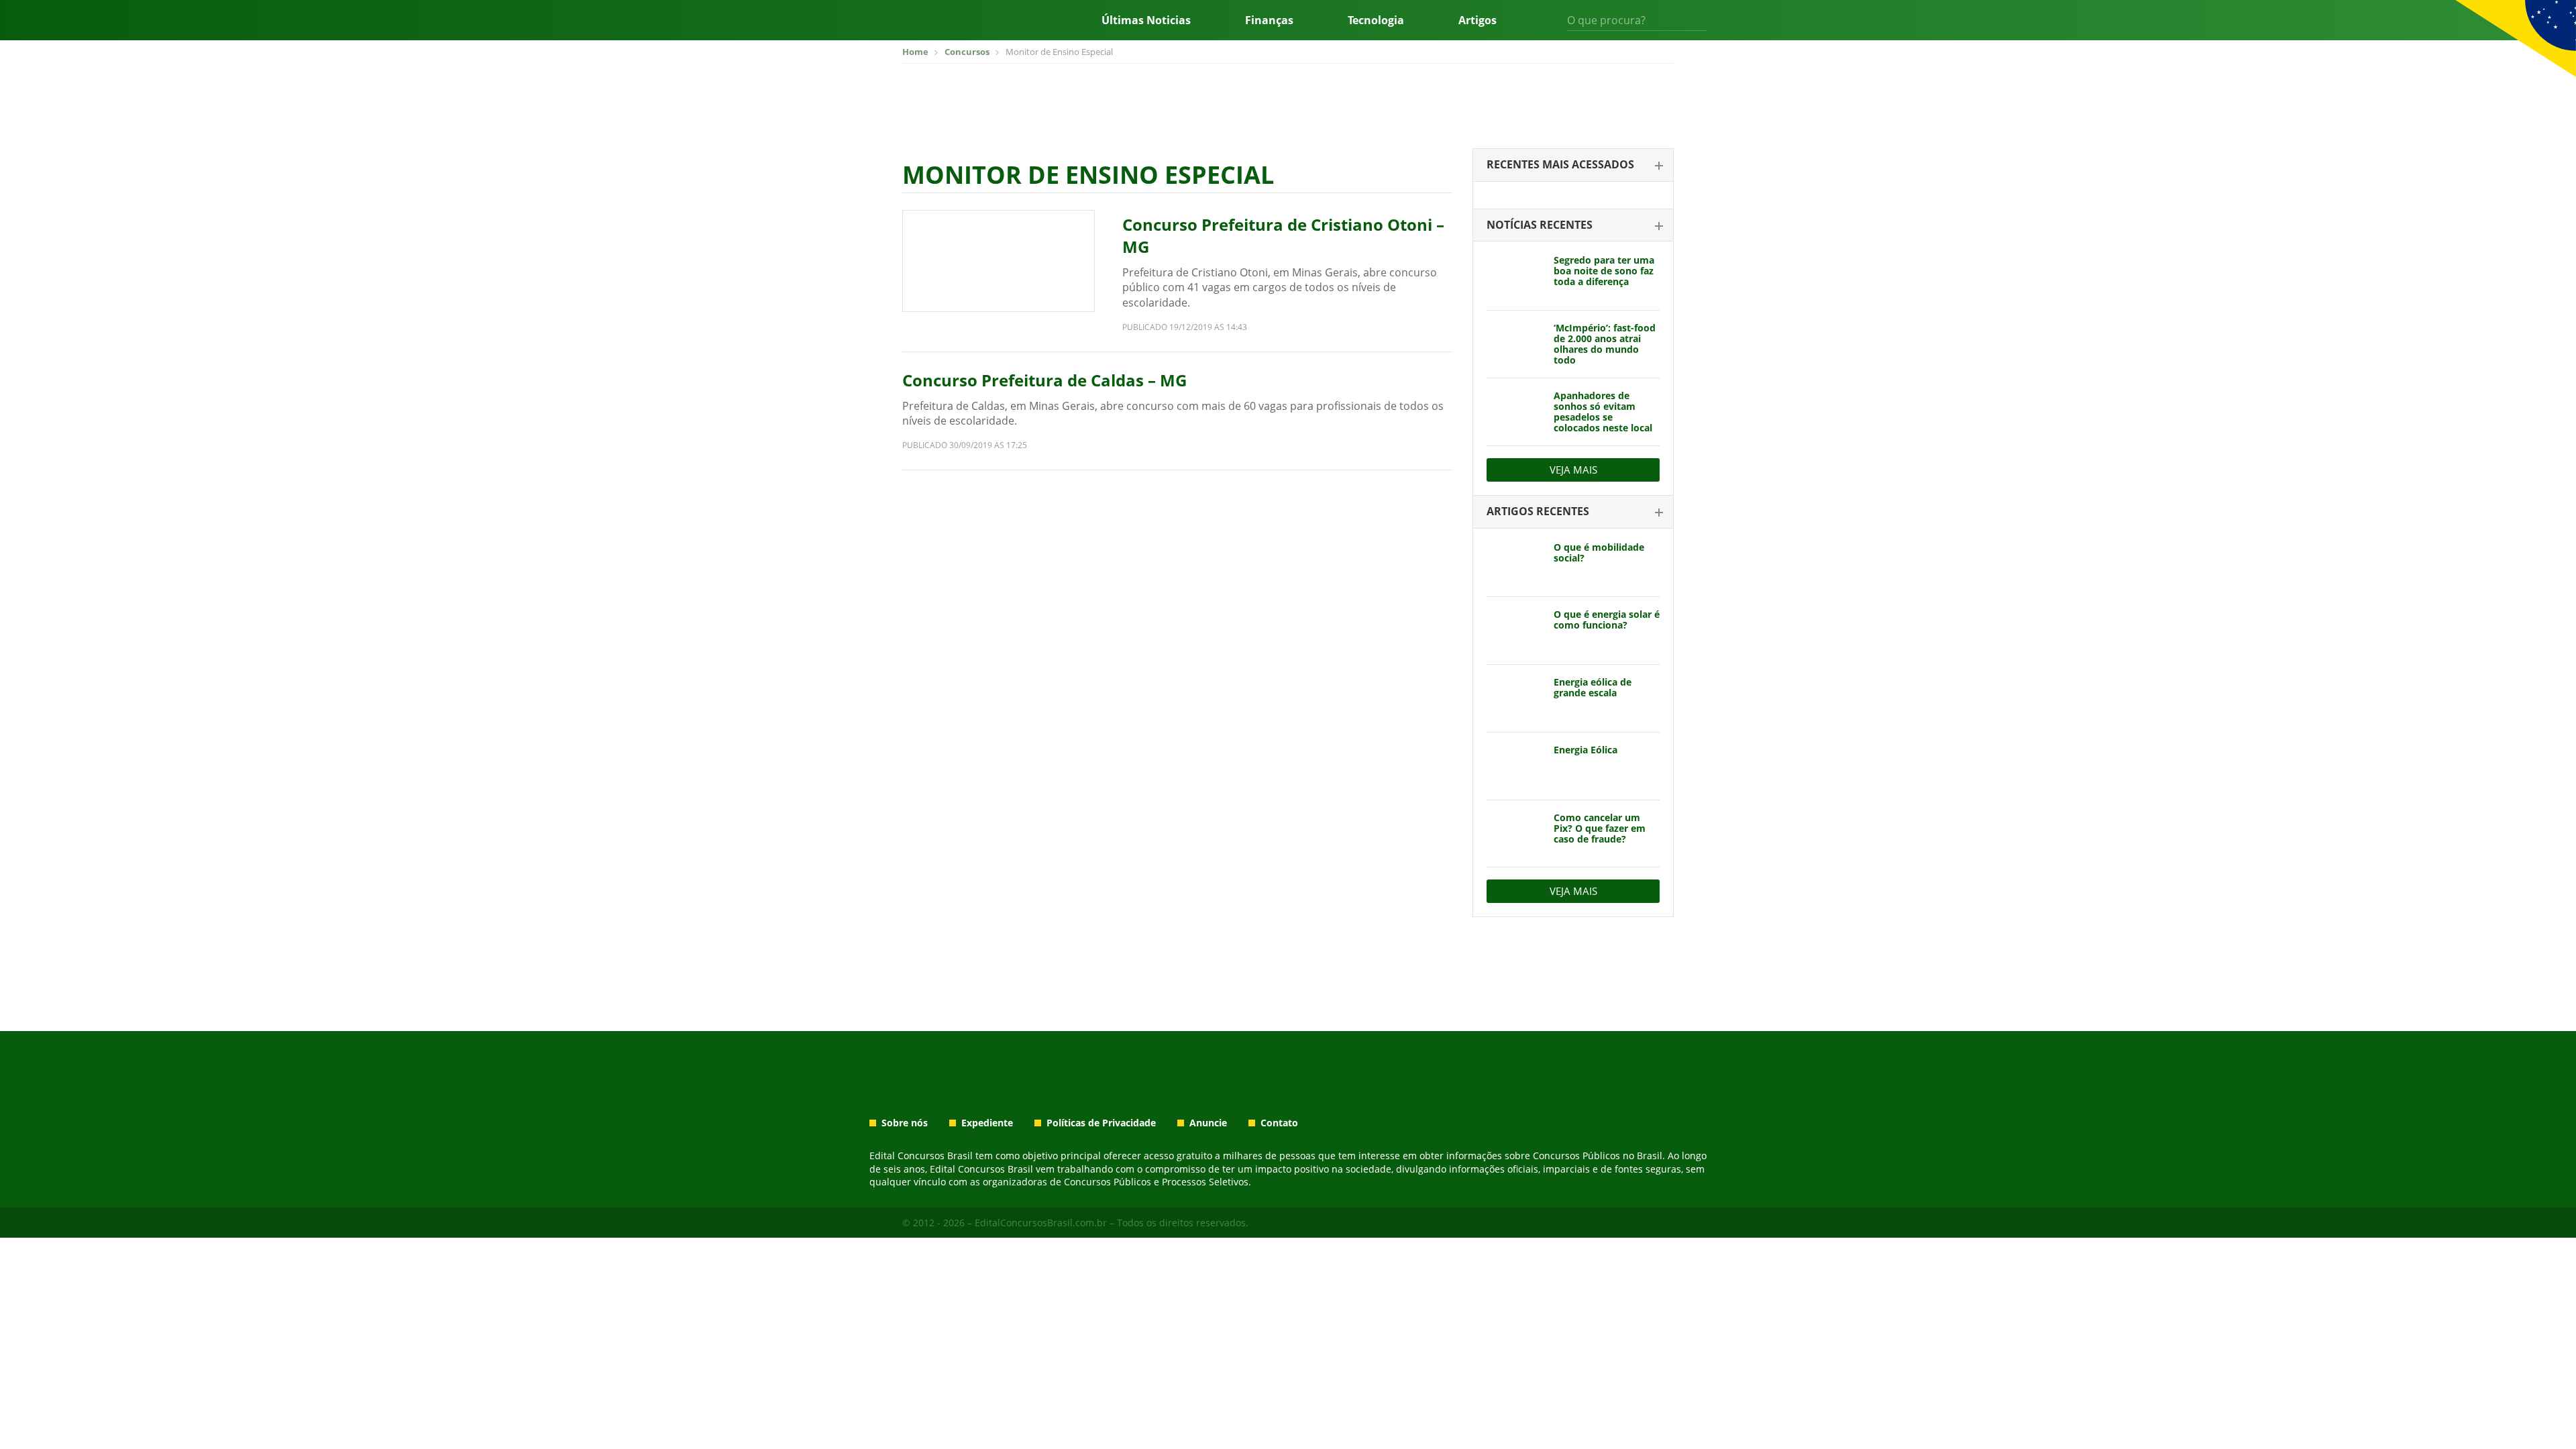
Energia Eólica (1586, 750)
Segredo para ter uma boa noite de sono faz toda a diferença (1604, 271)
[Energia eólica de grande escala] (1515, 698)
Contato (1279, 1123)
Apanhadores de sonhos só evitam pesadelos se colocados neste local (1603, 412)
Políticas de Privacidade (1101, 1123)
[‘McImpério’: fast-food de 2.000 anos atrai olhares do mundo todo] (1515, 344)
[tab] (1573, 165)
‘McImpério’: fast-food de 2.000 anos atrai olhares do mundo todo (1605, 344)
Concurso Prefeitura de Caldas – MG (1044, 380)
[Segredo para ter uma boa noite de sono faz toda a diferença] (1515, 276)
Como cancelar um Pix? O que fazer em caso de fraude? (1600, 828)
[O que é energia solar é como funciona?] (1515, 631)
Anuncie (1208, 1123)
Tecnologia (1376, 20)
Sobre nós (905, 1123)
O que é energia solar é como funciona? (1607, 620)
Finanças (1269, 20)
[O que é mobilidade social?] (1515, 563)
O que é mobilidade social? (1599, 552)
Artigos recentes (1538, 511)
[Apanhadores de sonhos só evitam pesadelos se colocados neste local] (1515, 412)
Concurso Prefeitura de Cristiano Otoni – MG (1283, 236)
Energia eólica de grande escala (1593, 687)
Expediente (987, 1123)
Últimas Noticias (1146, 20)
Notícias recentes (1540, 225)
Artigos (1478, 20)
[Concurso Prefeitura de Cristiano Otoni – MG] (999, 261)
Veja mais (1573, 470)
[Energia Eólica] (1515, 766)
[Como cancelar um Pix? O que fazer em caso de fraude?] (1515, 834)
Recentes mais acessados (1560, 164)
